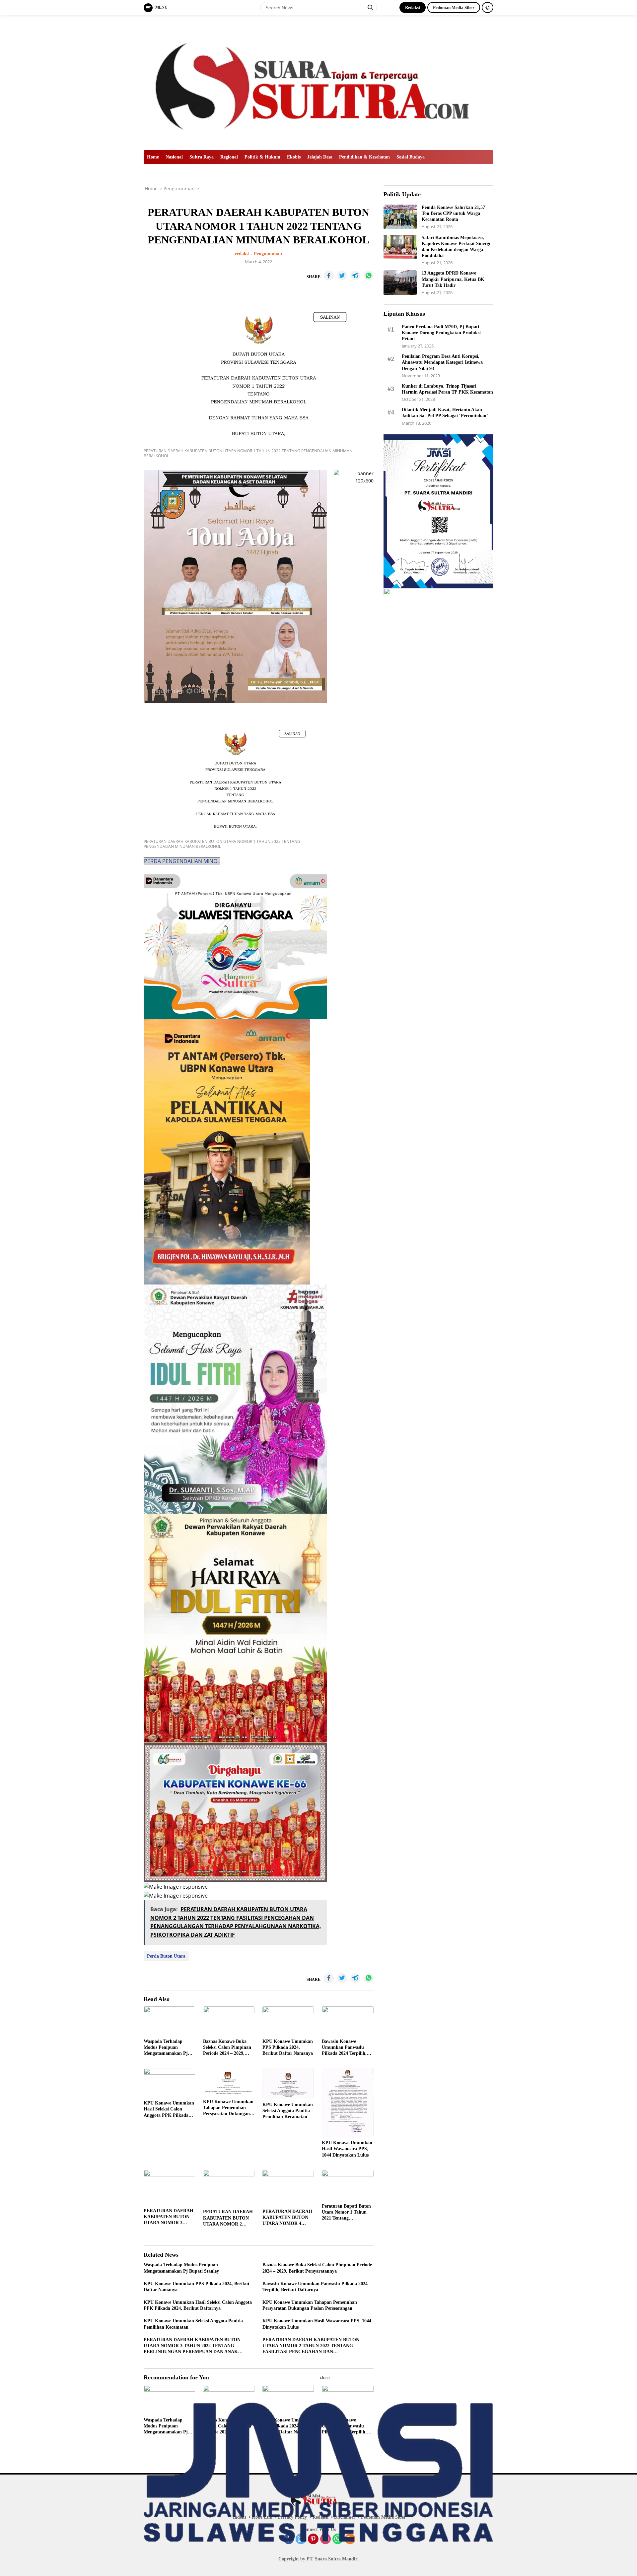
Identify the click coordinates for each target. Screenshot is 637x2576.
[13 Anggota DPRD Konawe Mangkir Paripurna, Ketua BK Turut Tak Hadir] (400, 283)
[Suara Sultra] (318, 82)
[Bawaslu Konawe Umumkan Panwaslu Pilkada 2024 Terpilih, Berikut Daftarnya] (348, 2021)
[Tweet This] (342, 276)
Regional (229, 157)
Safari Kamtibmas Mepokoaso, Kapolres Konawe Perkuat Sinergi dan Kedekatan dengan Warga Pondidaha (456, 246)
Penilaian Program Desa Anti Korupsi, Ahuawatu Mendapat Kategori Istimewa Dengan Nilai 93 (442, 362)
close (325, 2378)
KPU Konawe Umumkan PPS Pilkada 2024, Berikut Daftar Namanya (288, 2047)
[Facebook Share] (329, 276)
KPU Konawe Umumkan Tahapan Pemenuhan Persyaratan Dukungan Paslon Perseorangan (228, 2108)
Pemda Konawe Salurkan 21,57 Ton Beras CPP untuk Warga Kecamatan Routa (453, 213)
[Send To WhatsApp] (369, 276)
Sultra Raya (202, 157)
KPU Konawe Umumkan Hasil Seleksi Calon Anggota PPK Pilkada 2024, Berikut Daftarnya (169, 2109)
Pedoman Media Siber (454, 7)
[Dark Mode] (488, 7)
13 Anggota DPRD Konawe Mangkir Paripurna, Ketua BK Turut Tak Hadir (453, 279)
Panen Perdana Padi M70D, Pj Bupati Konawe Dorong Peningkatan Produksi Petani (441, 332)
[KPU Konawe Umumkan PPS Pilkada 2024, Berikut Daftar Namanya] (288, 2021)
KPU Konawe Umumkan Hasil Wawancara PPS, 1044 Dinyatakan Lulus (347, 2149)
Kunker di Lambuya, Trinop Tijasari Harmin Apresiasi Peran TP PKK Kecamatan (447, 389)
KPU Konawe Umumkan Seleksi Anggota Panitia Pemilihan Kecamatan (288, 2111)
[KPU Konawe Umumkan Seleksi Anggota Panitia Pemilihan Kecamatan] (288, 2083)
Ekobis (294, 157)
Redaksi (413, 7)
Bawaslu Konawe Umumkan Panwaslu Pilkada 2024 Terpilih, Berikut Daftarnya (344, 2048)
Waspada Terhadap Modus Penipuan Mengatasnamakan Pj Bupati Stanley (166, 2048)
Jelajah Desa (320, 157)
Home (153, 157)
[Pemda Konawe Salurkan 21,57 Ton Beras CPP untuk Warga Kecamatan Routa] (400, 217)
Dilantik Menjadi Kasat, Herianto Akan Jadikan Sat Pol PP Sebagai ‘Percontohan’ (445, 413)
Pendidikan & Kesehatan (364, 157)
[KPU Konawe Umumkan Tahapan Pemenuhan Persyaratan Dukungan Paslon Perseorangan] (229, 2082)
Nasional (174, 157)
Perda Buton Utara (166, 1956)
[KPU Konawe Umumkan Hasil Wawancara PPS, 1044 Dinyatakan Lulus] (348, 2102)
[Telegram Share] (355, 276)
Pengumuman (268, 254)
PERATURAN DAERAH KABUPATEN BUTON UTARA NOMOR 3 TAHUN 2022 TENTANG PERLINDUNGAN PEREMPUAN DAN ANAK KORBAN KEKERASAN (169, 2217)
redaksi (242, 254)
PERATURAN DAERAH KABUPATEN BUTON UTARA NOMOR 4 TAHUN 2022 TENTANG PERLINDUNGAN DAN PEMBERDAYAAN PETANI (288, 2218)
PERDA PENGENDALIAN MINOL (182, 861)
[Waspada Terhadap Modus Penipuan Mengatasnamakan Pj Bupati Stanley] (169, 2021)
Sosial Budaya (411, 157)
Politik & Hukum (262, 157)
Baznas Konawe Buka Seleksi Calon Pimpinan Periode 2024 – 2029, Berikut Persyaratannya (227, 2048)
